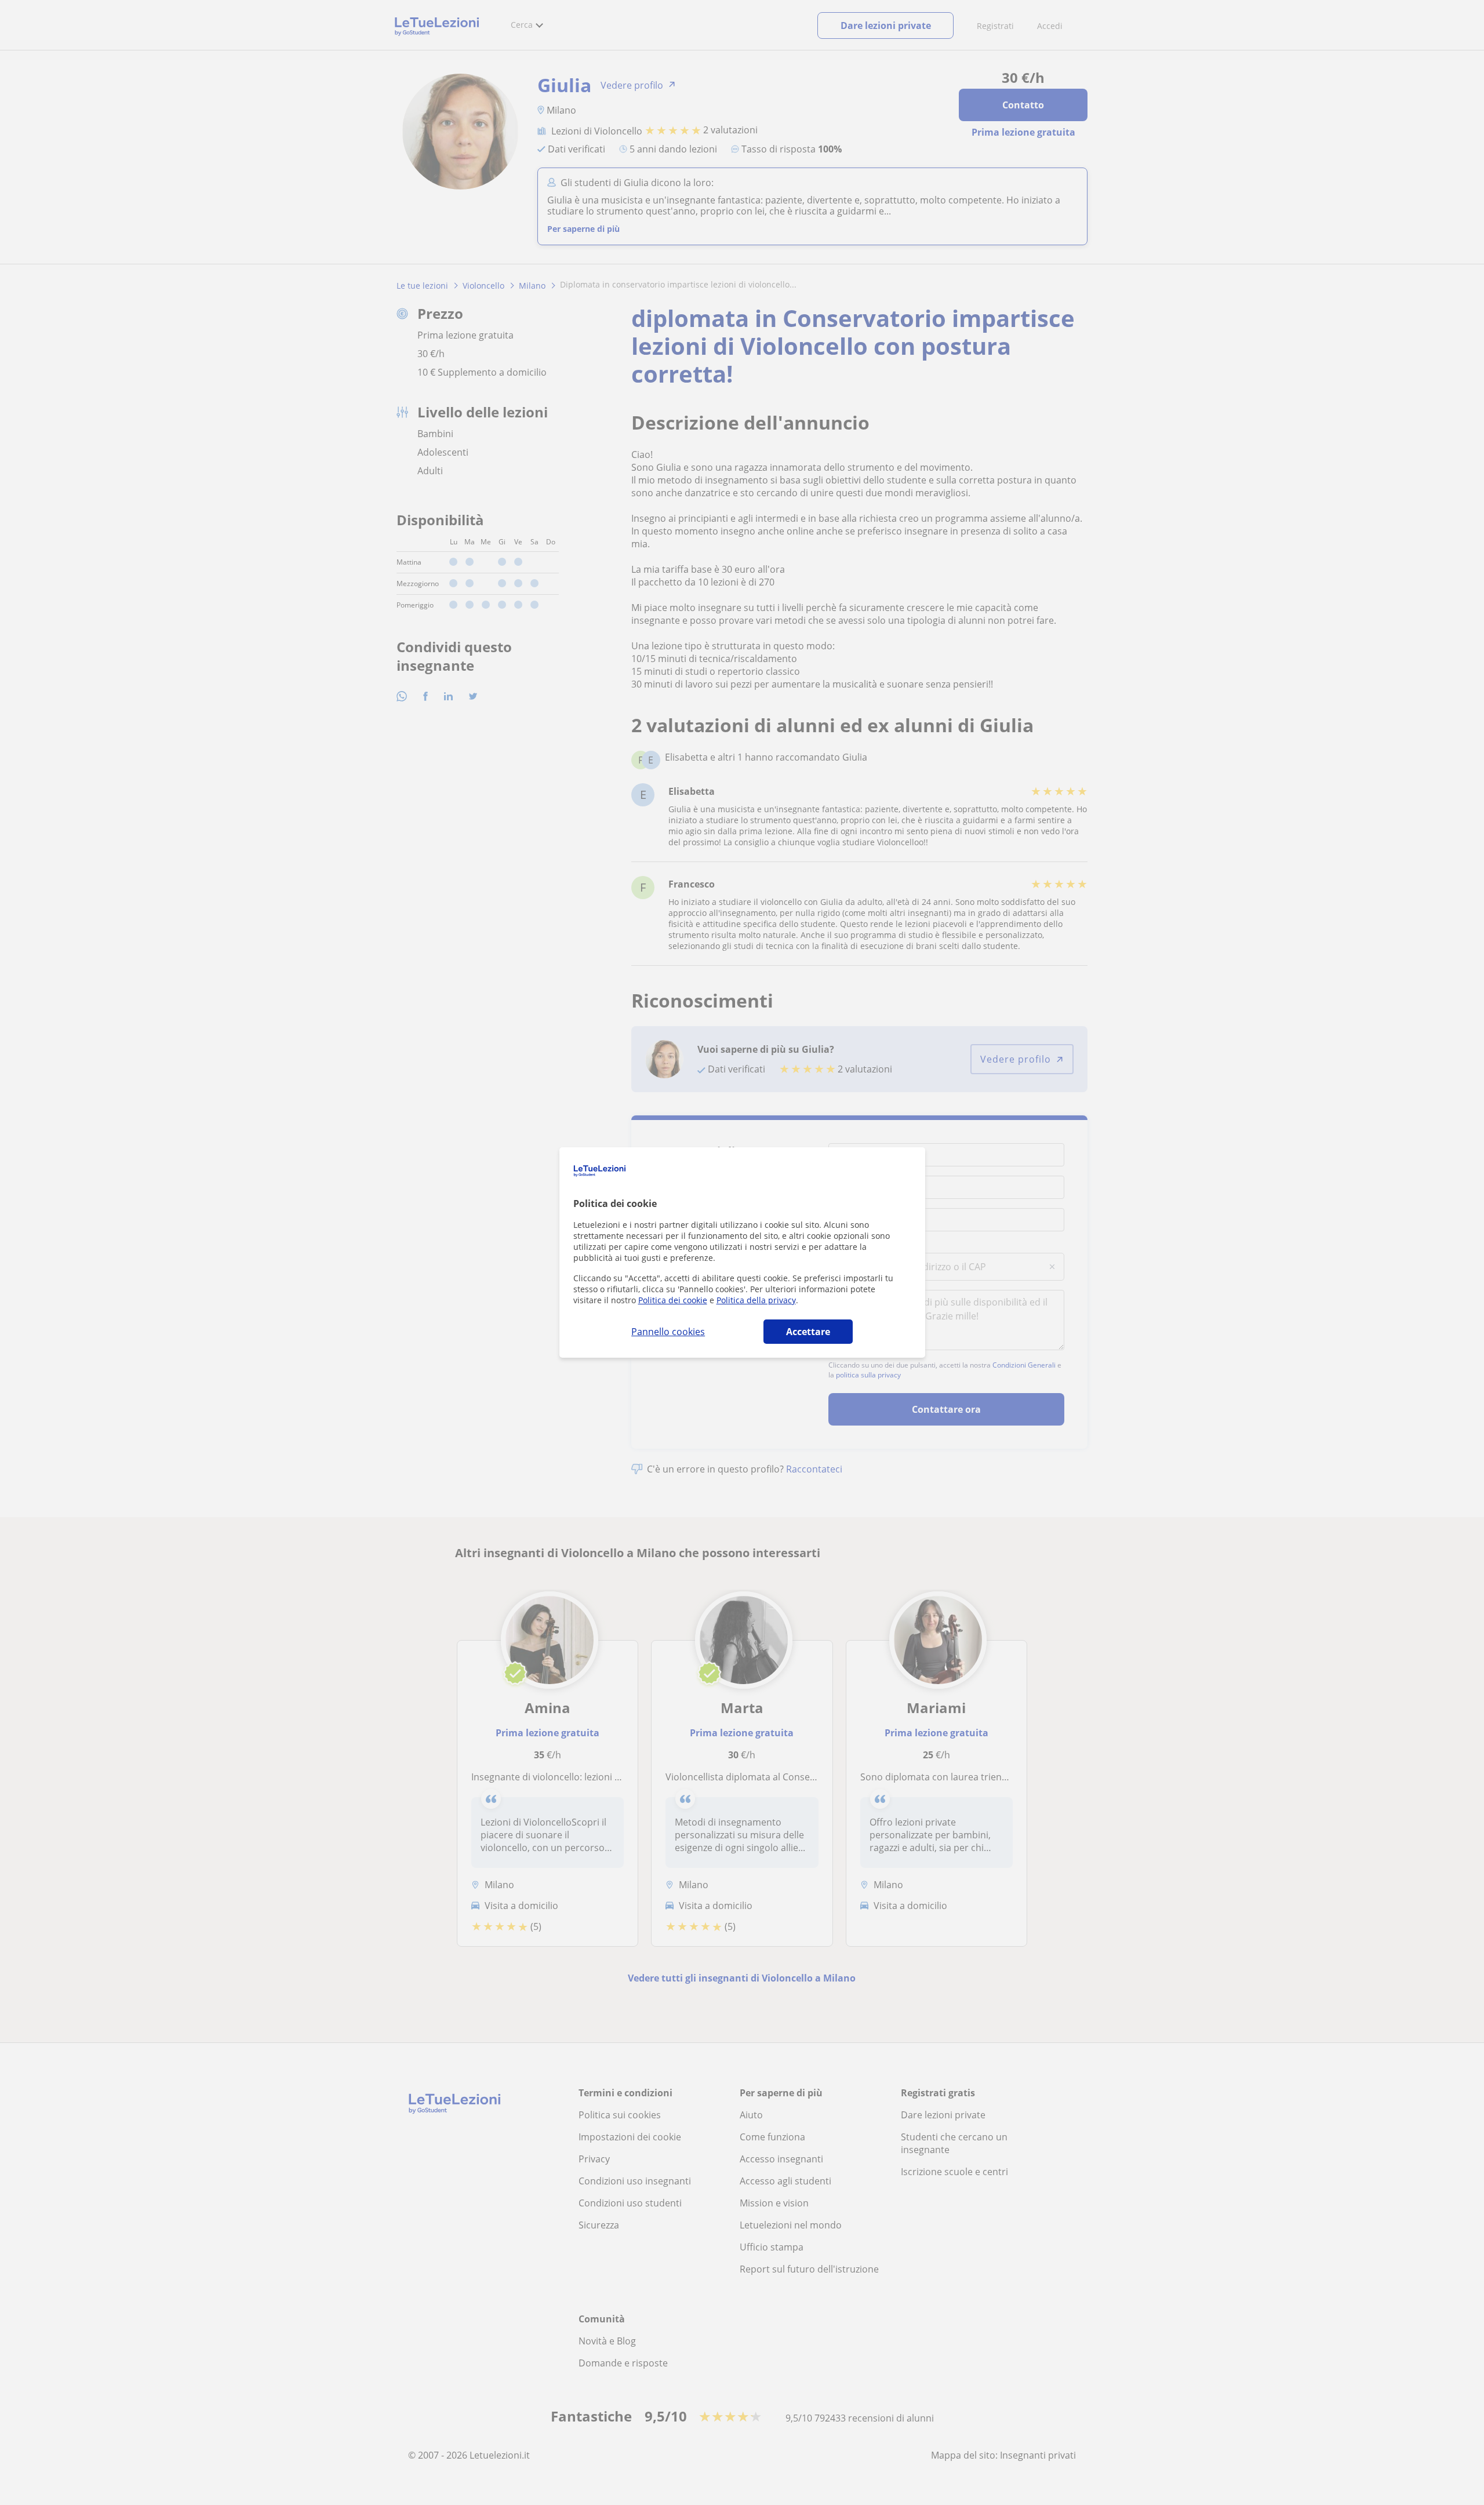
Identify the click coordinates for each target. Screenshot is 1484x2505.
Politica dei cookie (673, 1300)
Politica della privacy (756, 1300)
